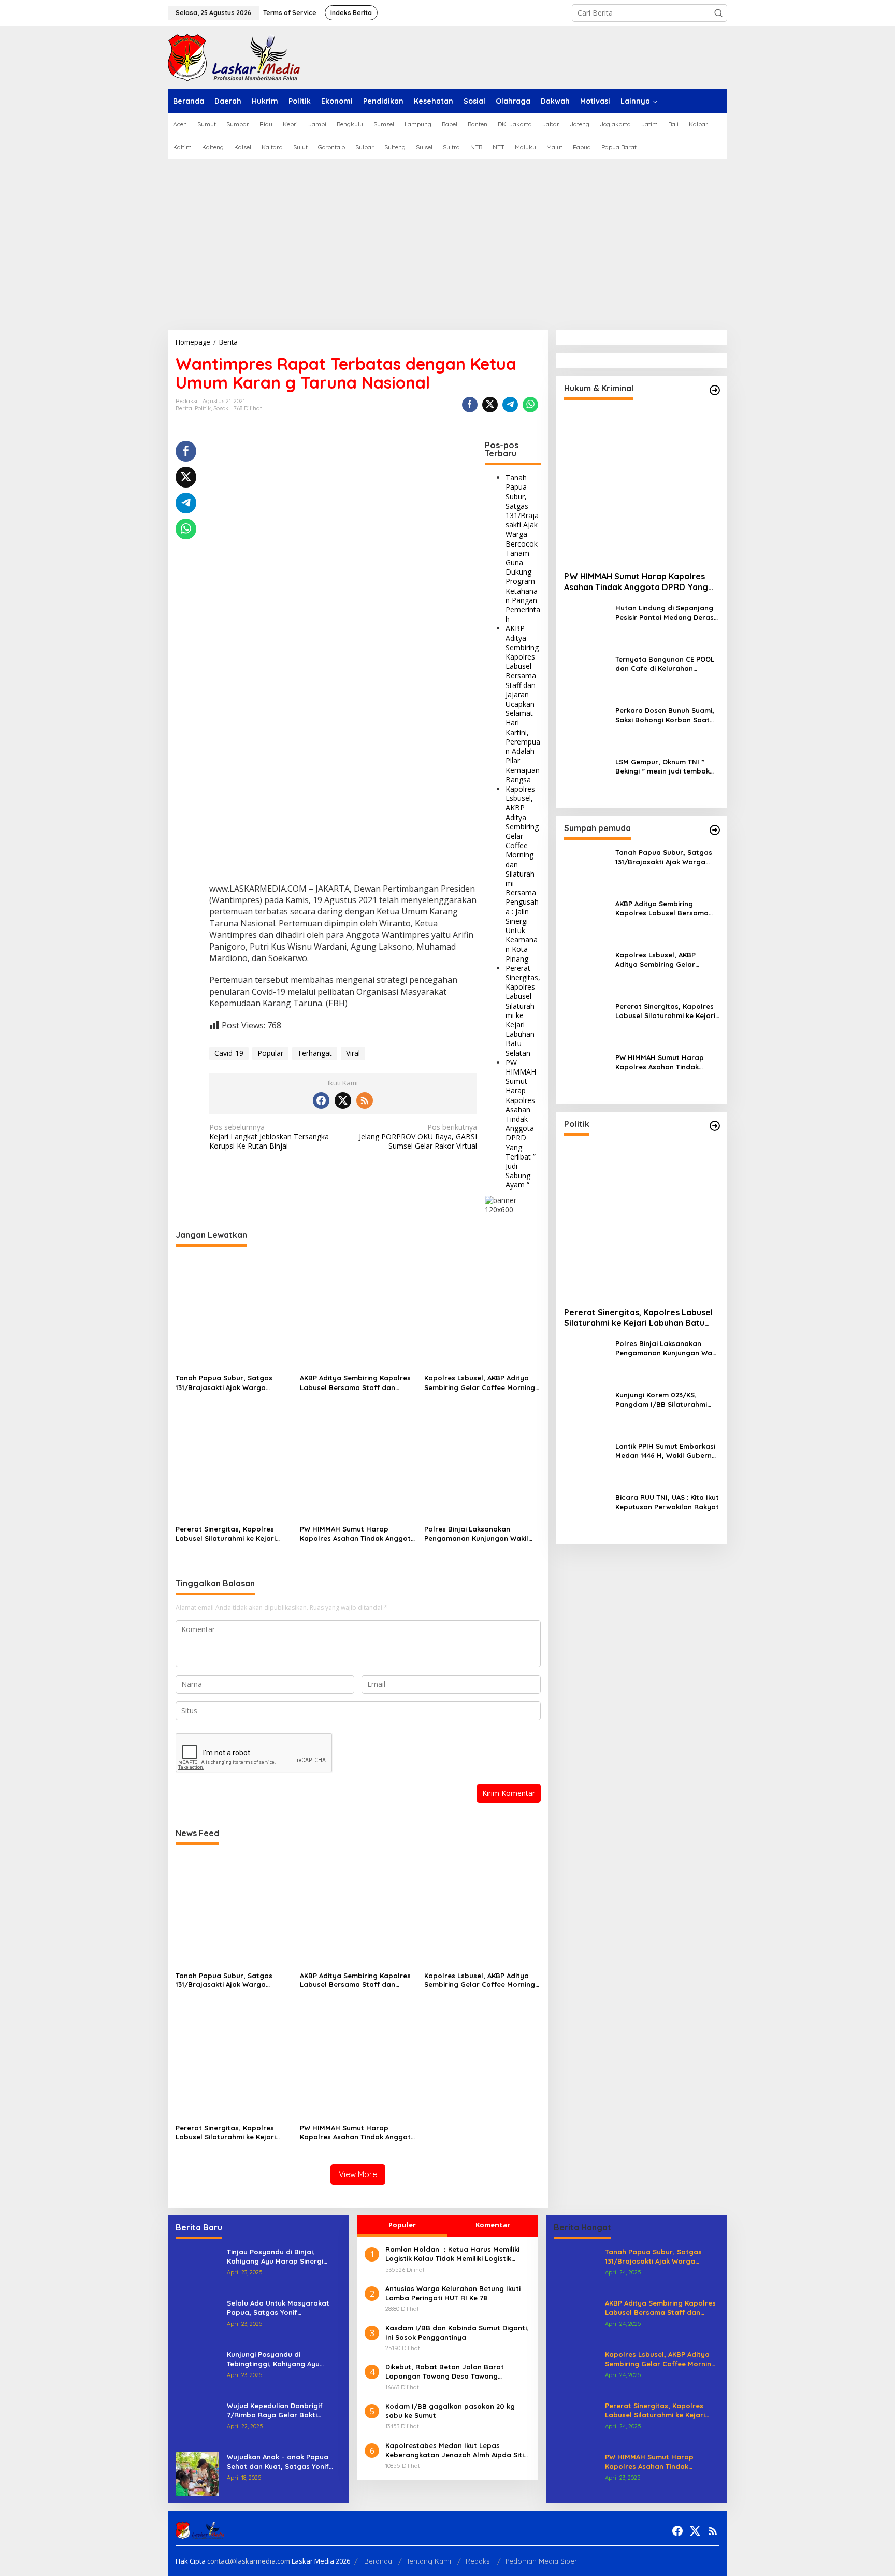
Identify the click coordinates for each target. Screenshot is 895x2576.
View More (358, 2174)
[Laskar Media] (234, 57)
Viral (353, 1053)
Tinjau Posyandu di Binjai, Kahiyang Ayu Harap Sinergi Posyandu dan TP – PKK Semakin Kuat (282, 2257)
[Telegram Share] (510, 405)
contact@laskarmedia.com (249, 2561)
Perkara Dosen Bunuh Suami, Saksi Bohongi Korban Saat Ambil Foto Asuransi (665, 715)
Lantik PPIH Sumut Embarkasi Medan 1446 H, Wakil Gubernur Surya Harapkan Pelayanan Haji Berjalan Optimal (667, 1451)
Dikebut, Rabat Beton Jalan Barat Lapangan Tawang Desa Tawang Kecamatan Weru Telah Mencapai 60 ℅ (453, 2372)
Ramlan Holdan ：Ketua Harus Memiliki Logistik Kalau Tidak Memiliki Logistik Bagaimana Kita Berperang (452, 2254)
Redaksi (478, 2561)
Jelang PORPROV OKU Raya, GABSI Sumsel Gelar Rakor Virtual (418, 1137)
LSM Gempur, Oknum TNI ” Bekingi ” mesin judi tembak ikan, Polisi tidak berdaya (662, 767)
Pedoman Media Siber (541, 2561)
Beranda (378, 2561)
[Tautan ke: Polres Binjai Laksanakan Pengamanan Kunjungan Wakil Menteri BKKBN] (586, 1360)
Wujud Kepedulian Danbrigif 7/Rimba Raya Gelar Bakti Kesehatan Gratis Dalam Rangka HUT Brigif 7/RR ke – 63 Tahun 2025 (283, 2410)
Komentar (493, 2225)
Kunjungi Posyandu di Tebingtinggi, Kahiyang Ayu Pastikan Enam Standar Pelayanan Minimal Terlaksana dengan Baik (279, 2359)
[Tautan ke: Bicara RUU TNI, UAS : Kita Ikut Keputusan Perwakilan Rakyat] (586, 1514)
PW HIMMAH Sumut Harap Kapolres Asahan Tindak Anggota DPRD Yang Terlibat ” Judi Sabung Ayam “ (521, 1124)
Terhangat (315, 1053)
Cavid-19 (229, 1053)
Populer (402, 2225)
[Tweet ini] (490, 405)
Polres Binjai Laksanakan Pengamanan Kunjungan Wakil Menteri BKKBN (476, 1534)
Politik (203, 408)
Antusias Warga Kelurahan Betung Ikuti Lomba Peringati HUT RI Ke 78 (453, 2293)
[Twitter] (343, 1100)
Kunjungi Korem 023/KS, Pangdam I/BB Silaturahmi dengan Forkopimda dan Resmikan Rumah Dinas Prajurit (661, 1400)
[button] (718, 13)
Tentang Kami (429, 2561)
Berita (184, 408)
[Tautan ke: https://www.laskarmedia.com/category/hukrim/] (715, 390)
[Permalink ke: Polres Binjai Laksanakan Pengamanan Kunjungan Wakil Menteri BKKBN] (482, 1463)
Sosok (221, 408)
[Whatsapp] (530, 405)
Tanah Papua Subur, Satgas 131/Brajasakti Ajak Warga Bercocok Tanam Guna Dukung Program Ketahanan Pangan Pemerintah (523, 548)
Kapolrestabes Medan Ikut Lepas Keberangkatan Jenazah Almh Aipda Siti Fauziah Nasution (454, 2450)
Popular (270, 1053)
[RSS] (365, 1100)
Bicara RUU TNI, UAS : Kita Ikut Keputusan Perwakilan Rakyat (667, 1502)
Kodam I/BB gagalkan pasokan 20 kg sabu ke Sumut (450, 2411)
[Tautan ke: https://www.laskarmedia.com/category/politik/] (715, 1126)
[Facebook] (321, 1100)
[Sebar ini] (470, 405)
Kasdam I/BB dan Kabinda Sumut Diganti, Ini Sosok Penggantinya (457, 2332)
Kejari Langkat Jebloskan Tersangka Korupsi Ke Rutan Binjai (269, 1137)
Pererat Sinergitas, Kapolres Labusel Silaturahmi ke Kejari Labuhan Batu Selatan (523, 1011)
